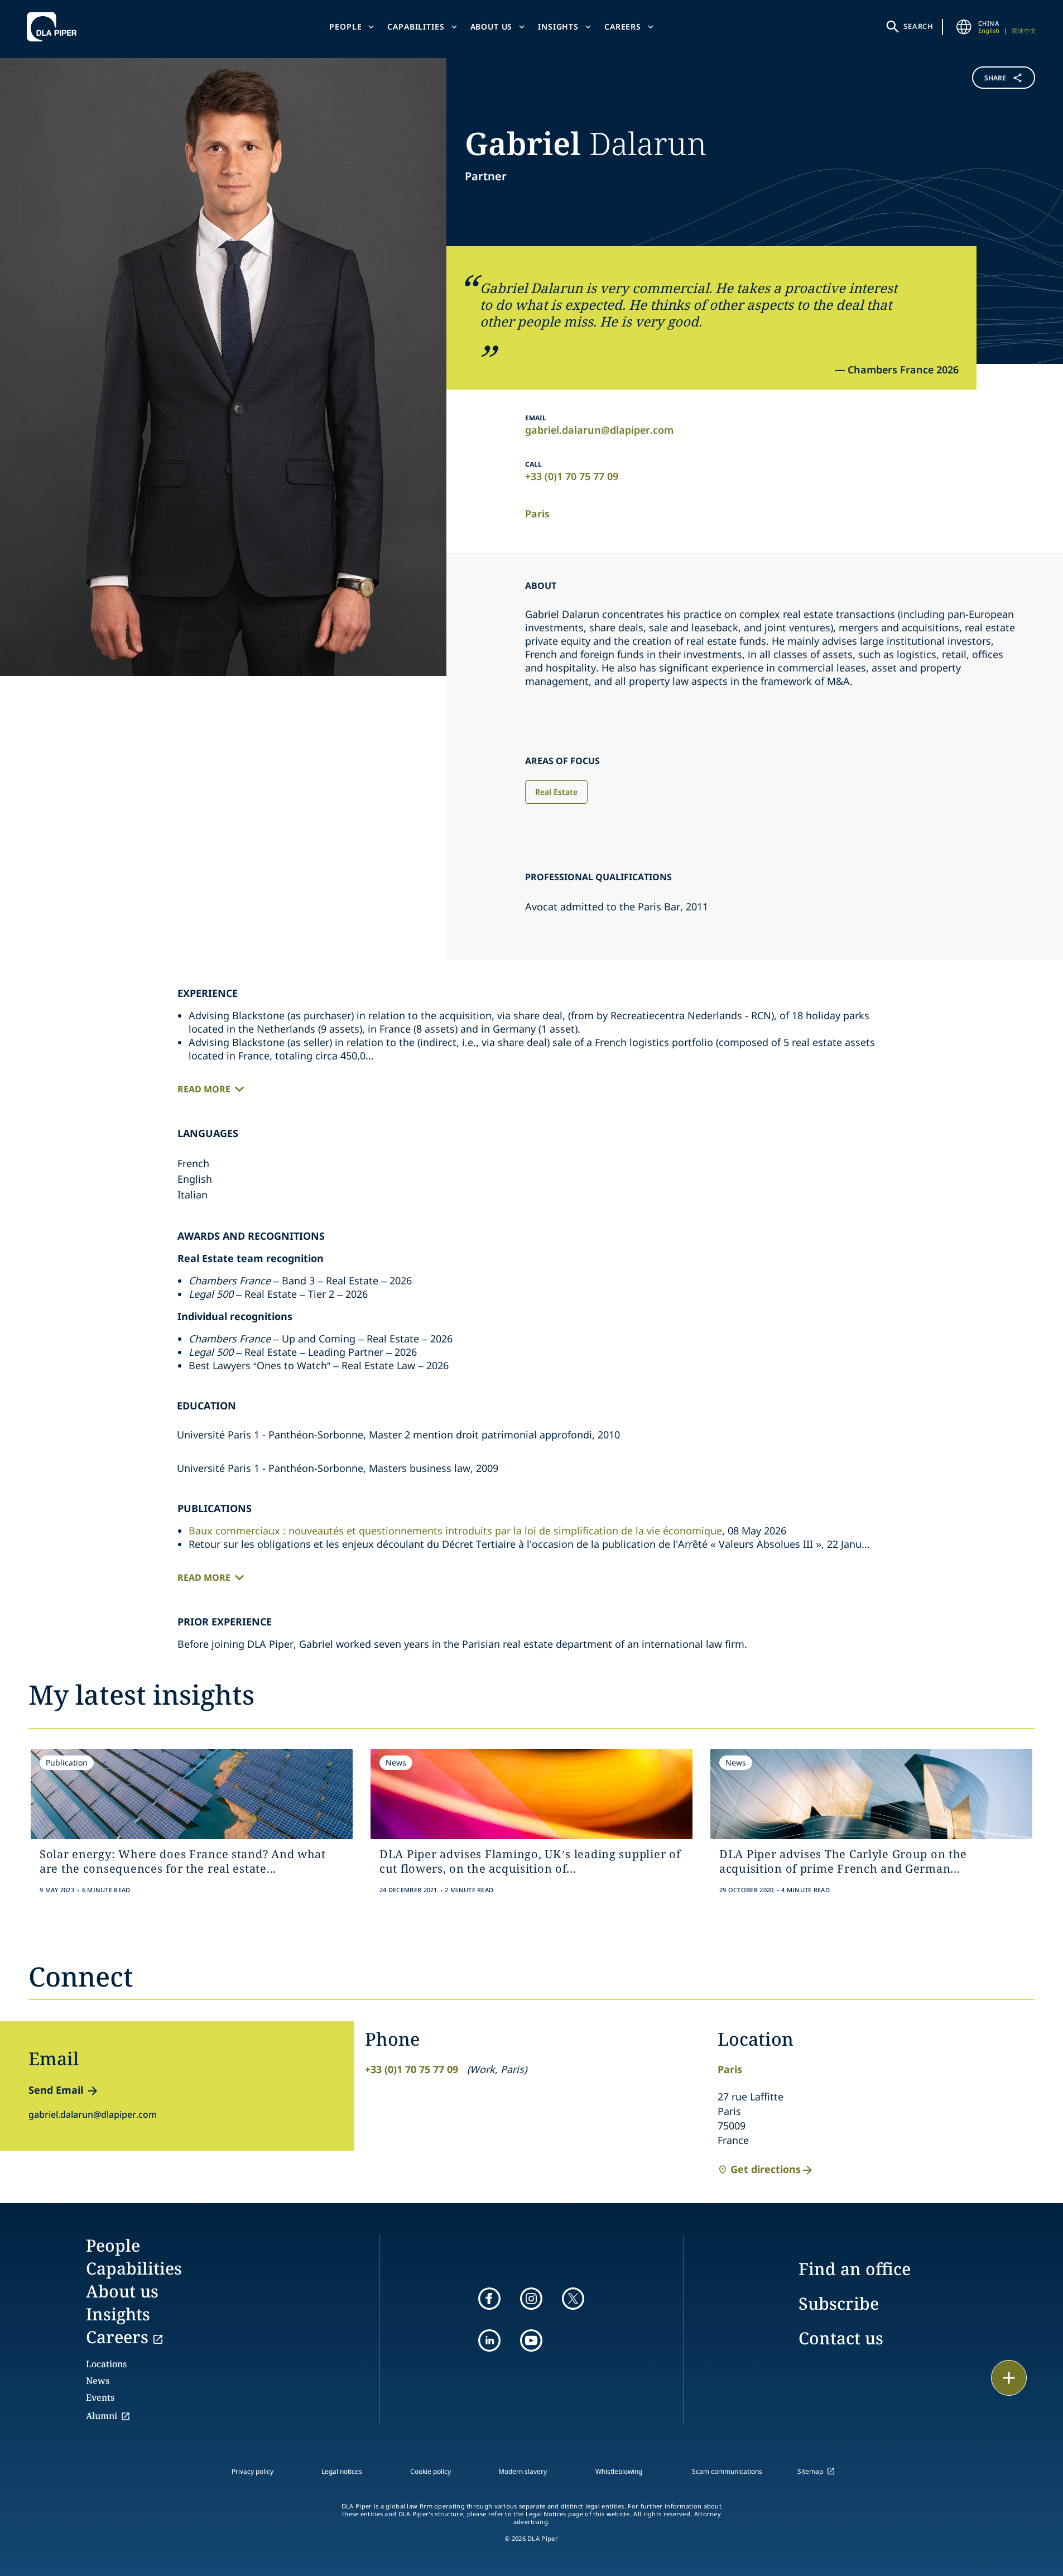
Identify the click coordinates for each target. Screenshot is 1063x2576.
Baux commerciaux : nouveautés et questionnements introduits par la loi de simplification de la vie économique (455, 1531)
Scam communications (727, 2471)
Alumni (102, 2416)
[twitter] (573, 2299)
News (98, 2381)
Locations (106, 2364)
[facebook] (489, 2299)
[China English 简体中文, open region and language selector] (964, 27)
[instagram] (531, 2299)
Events (100, 2397)
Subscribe (839, 2303)
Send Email (56, 2090)
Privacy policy (252, 2471)
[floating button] (1009, 2378)
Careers (623, 27)
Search (918, 26)
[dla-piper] (55, 27)
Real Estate (556, 792)
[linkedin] (489, 2340)
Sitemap (810, 2471)
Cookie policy (431, 2471)
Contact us (841, 2338)
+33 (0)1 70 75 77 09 (572, 476)
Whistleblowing (619, 2471)
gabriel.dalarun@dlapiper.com (599, 430)
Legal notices (342, 2471)
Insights (558, 27)
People (345, 27)
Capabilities (416, 27)
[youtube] (531, 2340)
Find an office (855, 2269)
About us (492, 27)
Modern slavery (523, 2471)
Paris (537, 514)
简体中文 (1024, 30)
